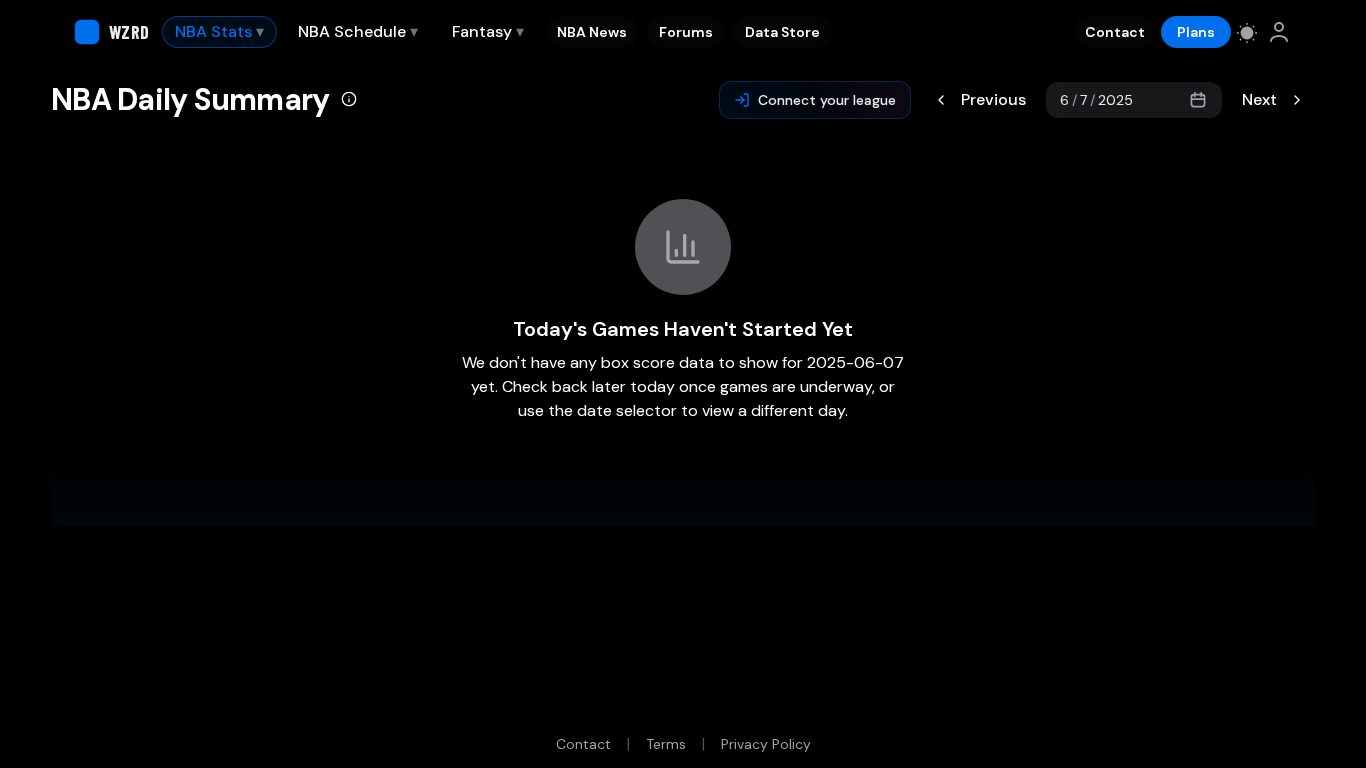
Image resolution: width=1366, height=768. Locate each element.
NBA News (592, 32)
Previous (993, 99)
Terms (666, 744)
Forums (686, 32)
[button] (349, 100)
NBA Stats (219, 31)
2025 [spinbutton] (1115, 100)
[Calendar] (1198, 100)
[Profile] (1279, 32)
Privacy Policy (766, 744)
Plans (1196, 32)
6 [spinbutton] (1064, 100)
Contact (1115, 32)
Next (1259, 99)
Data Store (782, 32)
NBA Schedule (358, 31)
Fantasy (488, 31)
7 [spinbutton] (1083, 100)
